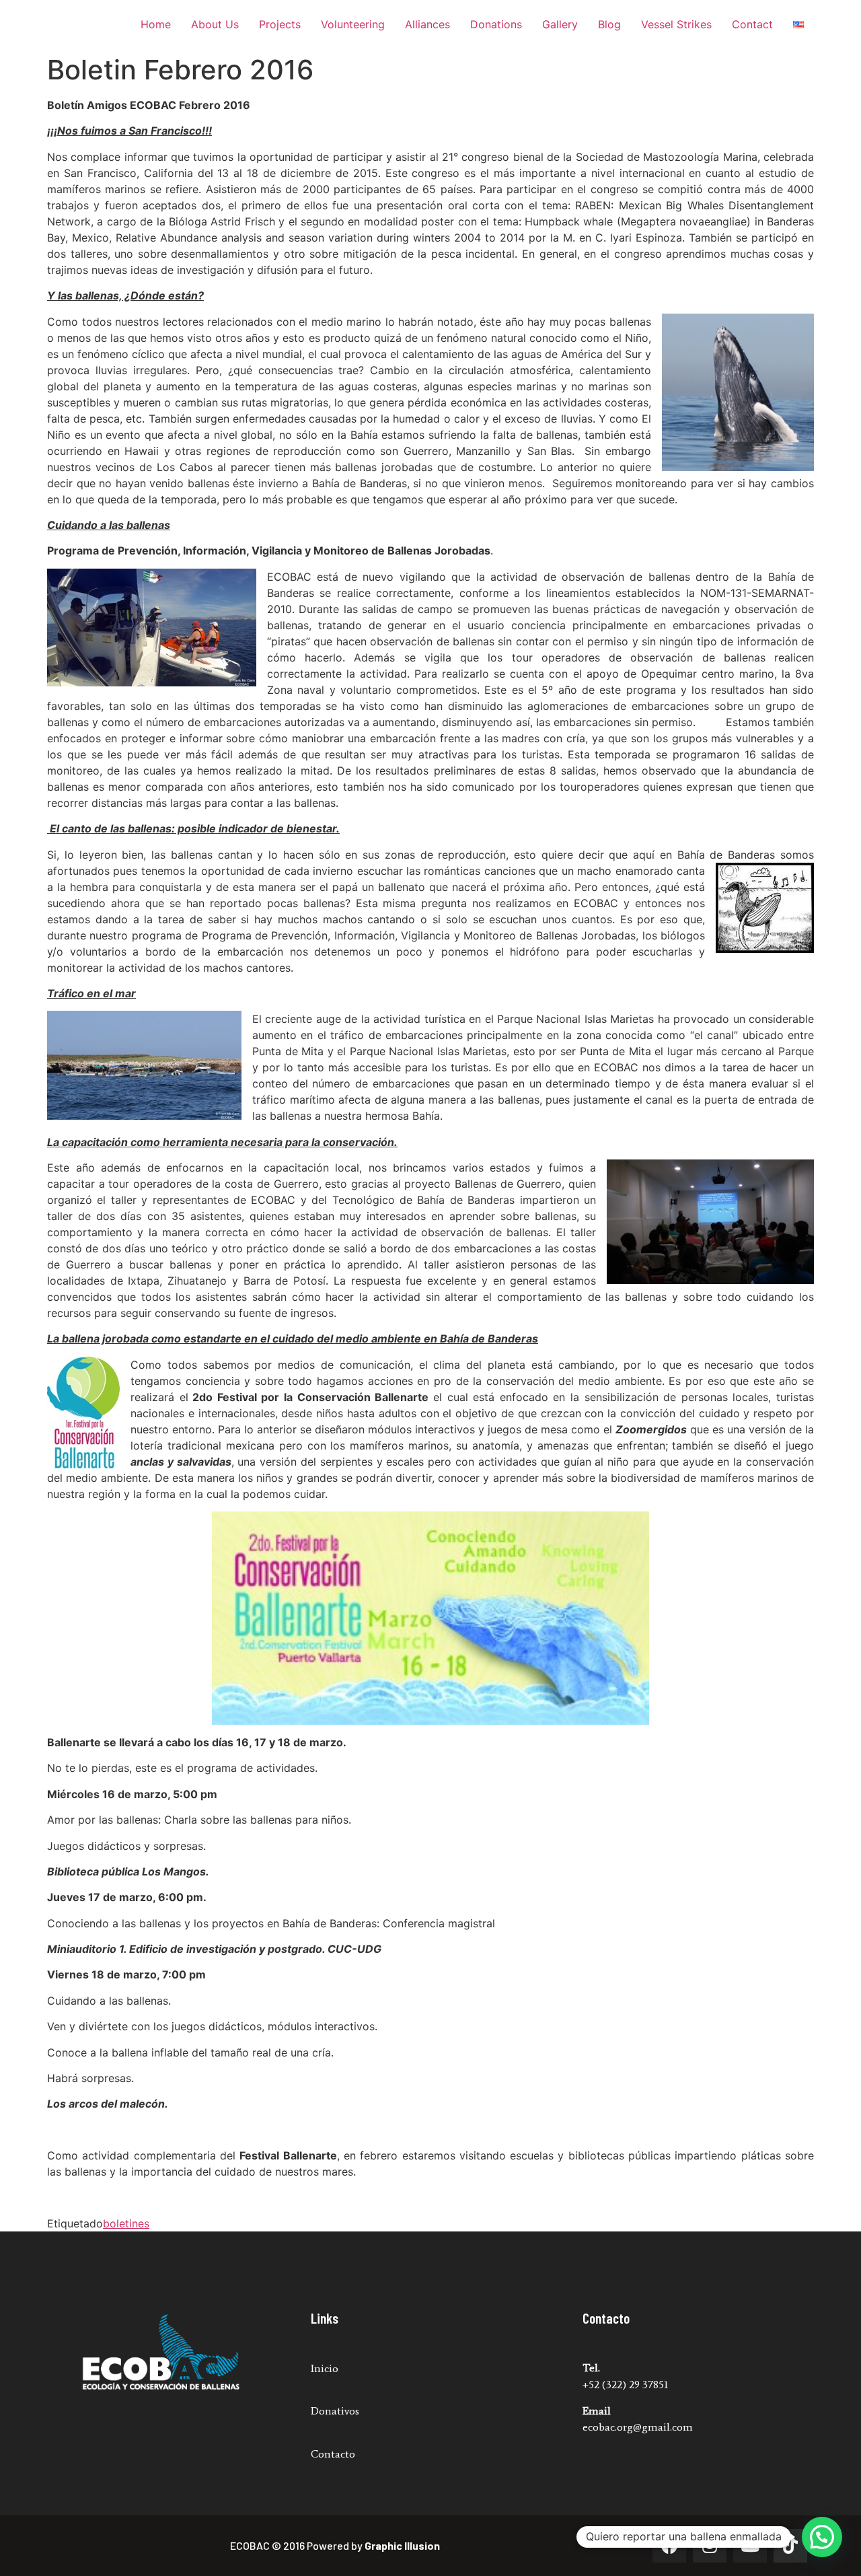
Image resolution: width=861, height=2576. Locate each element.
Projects (280, 24)
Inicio (325, 2368)
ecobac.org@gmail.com (638, 2427)
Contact (752, 24)
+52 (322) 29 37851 (625, 2385)
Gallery (560, 24)
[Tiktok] (790, 2546)
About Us (215, 24)
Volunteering (353, 24)
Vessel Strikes (676, 24)
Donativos (335, 2411)
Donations (496, 24)
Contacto (333, 2454)
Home (156, 24)
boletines (126, 2223)
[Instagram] (710, 2546)
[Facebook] (669, 2546)
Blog (609, 24)
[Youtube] (750, 2546)
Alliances (427, 24)
